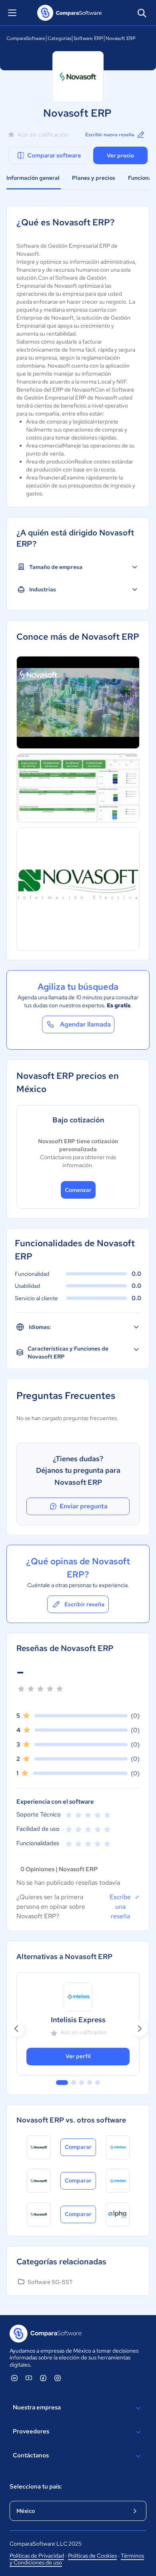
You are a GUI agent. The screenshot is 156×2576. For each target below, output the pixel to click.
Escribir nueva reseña (110, 135)
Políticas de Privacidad (37, 2556)
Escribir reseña (84, 1604)
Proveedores (31, 2431)
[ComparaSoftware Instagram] (58, 2378)
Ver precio (120, 155)
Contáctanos (31, 2455)
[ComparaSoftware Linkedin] (14, 2378)
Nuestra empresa (37, 2407)
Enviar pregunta (84, 1506)
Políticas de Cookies (92, 2556)
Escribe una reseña (120, 1907)
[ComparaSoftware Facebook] (43, 2378)
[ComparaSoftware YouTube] (29, 2378)
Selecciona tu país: (36, 2486)
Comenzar (78, 1190)
